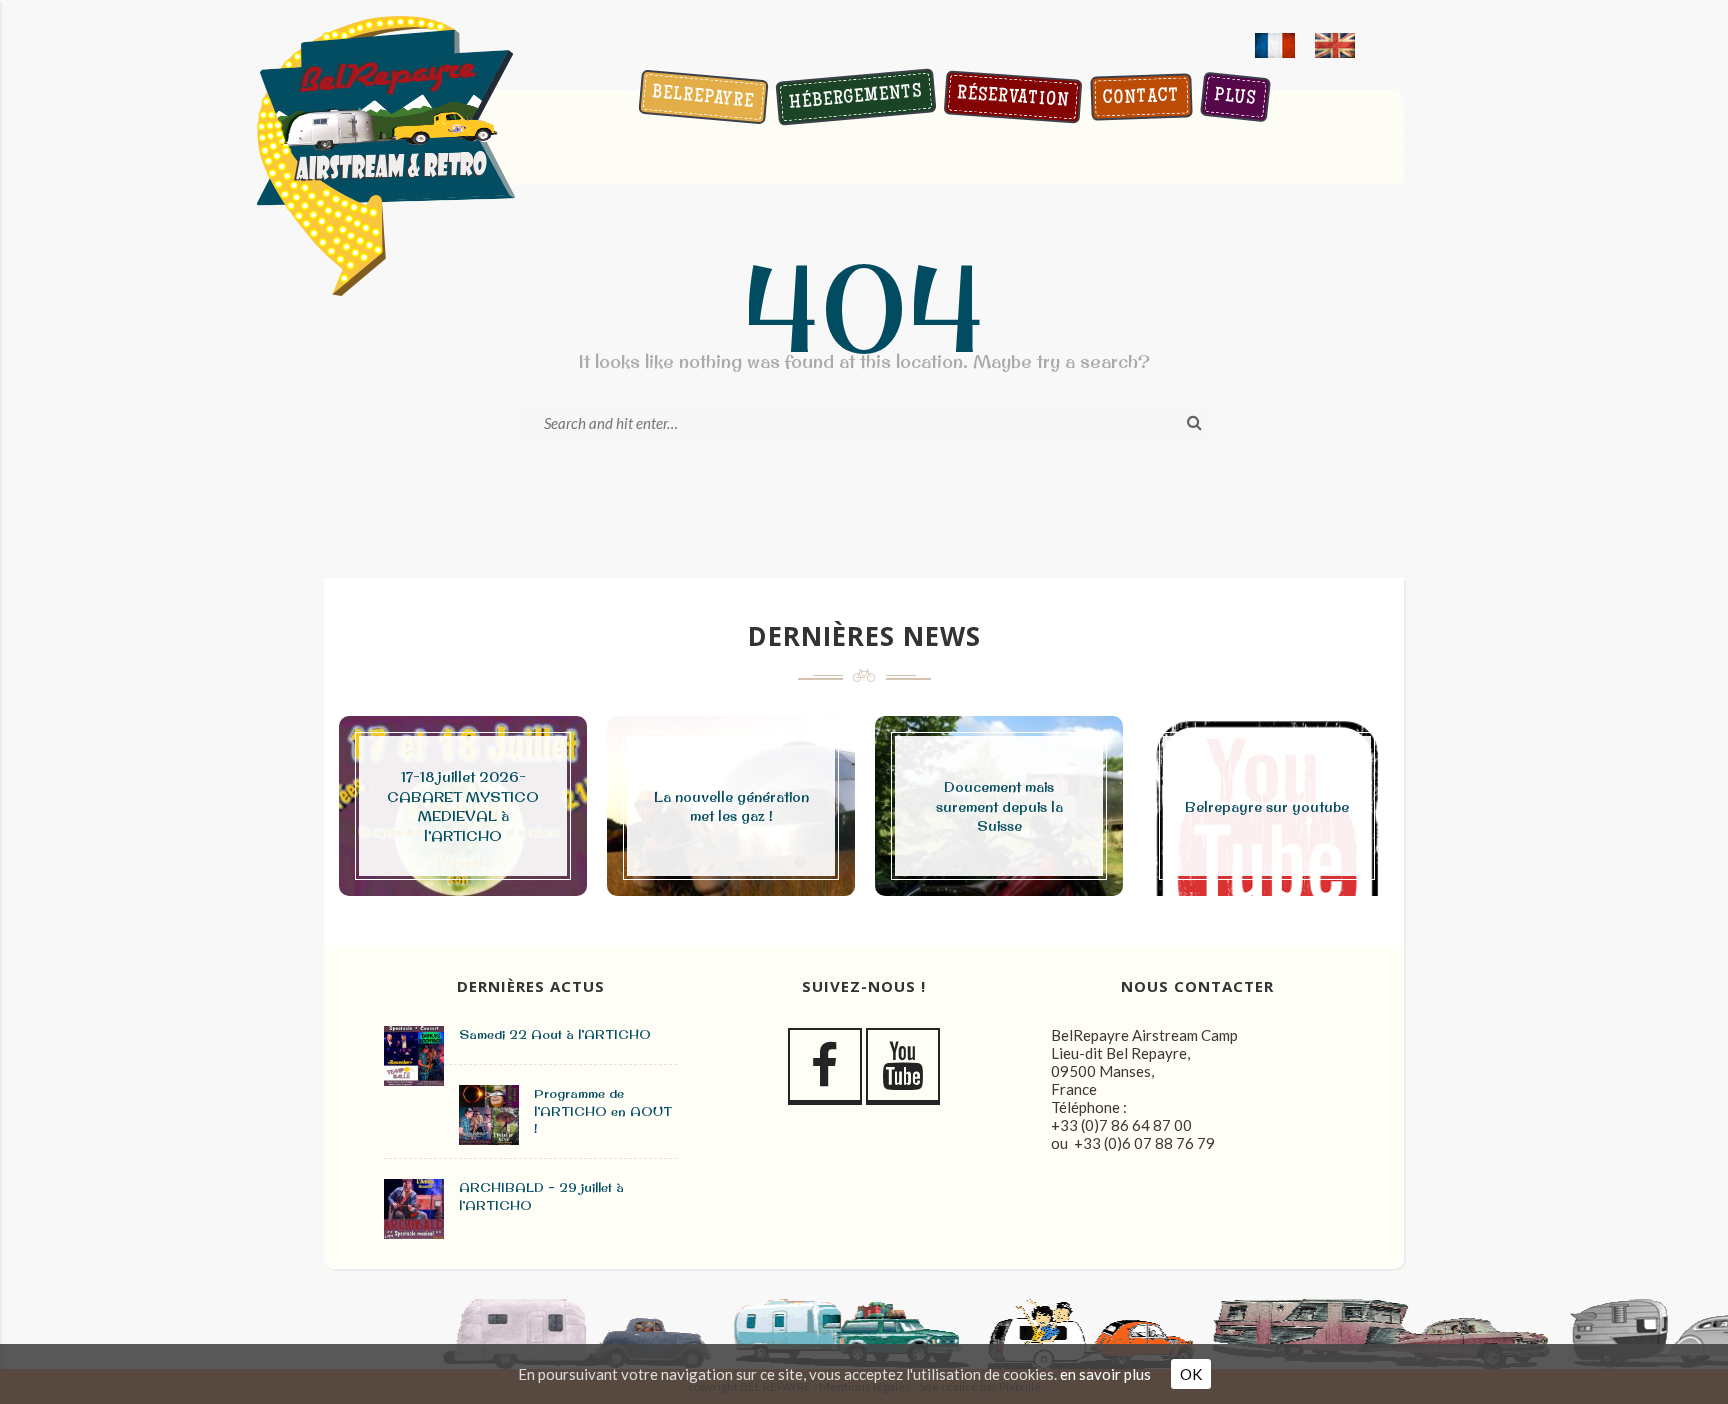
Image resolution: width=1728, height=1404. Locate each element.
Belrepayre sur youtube (1267, 807)
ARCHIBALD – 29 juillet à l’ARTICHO (541, 1196)
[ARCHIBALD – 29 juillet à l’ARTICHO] (414, 1209)
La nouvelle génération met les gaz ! (731, 807)
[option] (463, 806)
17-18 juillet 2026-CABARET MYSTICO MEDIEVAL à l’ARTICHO (463, 806)
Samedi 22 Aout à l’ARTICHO (555, 1034)
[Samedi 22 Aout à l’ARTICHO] (414, 1056)
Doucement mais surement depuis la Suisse (999, 806)
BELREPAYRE (703, 99)
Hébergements (855, 98)
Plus (1234, 98)
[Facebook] (825, 1066)
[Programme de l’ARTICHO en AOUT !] (489, 1115)
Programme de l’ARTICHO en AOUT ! (603, 1110)
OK (1191, 1374)
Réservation (1012, 98)
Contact (1141, 99)
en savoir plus (1105, 1374)
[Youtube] (903, 1066)
